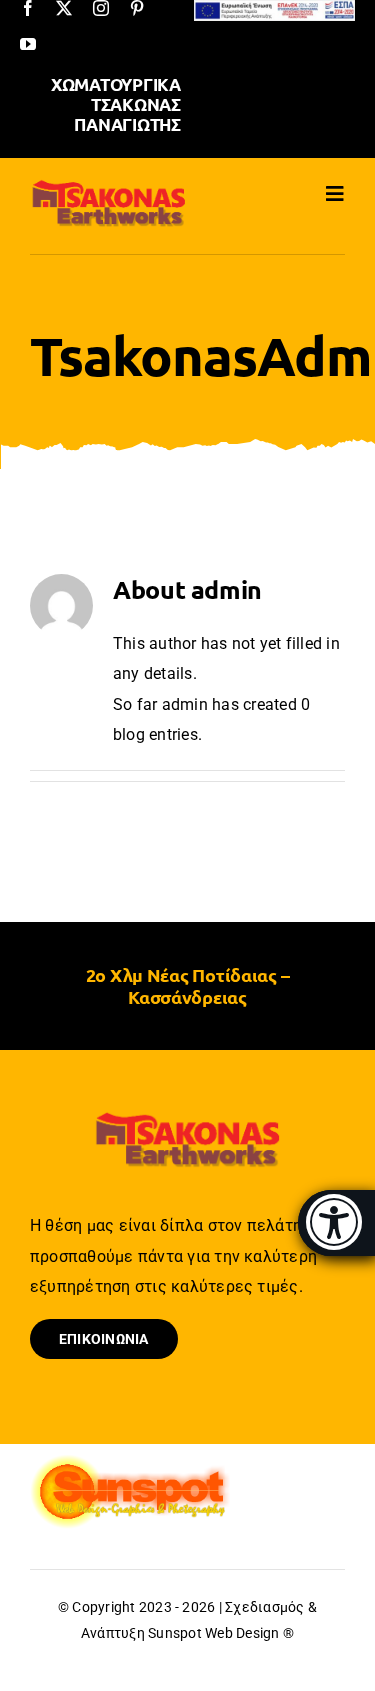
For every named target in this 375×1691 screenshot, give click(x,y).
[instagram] (101, 8)
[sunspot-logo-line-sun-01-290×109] (130, 1461)
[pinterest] (137, 8)
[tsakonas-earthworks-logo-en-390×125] (109, 185)
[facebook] (28, 8)
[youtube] (28, 44)
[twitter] (64, 8)
